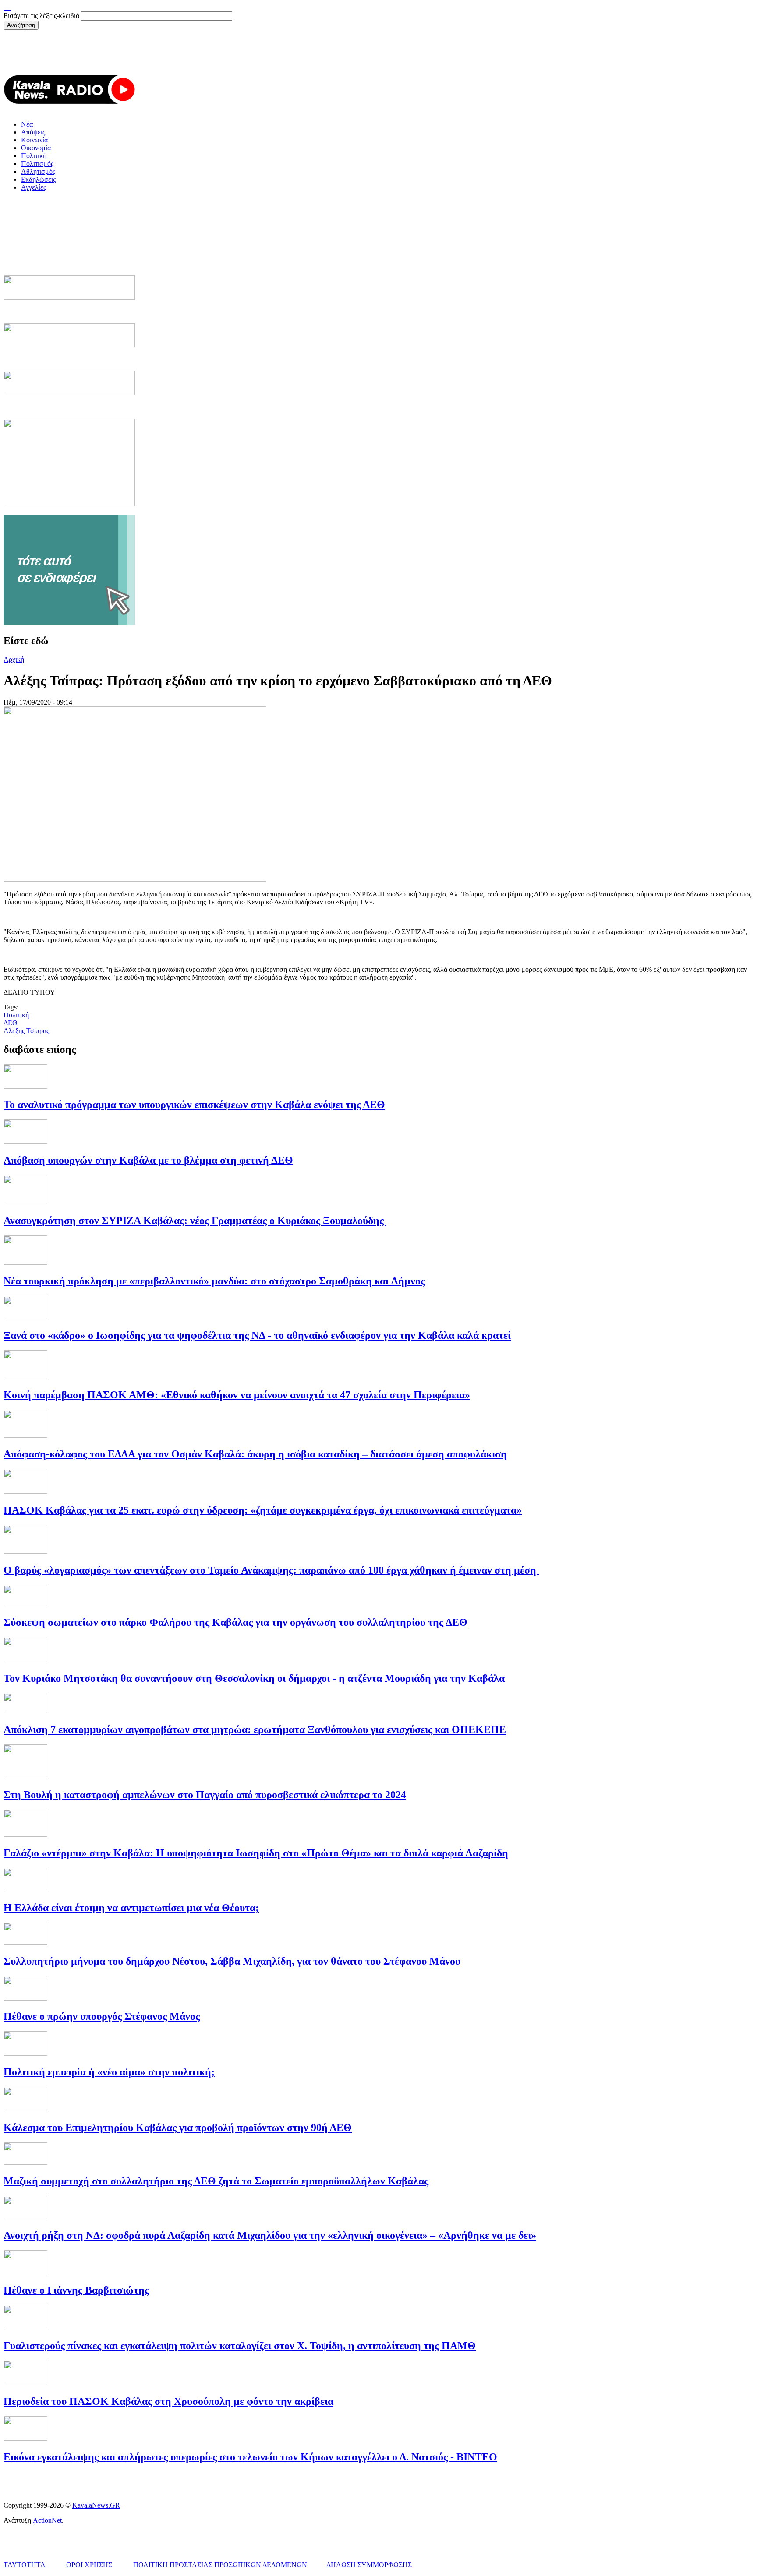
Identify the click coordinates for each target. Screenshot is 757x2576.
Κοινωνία (34, 140)
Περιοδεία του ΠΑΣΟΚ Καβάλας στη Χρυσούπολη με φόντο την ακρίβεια (168, 2401)
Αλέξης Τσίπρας (26, 1031)
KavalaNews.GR (96, 2505)
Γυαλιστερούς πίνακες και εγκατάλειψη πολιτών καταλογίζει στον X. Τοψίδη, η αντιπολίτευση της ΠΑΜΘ (240, 2346)
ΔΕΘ (11, 1023)
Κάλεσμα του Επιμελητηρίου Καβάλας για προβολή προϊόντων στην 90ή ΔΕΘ (178, 2128)
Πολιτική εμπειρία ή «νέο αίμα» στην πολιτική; (109, 2072)
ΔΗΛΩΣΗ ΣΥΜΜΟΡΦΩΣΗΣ (369, 2565)
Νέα (27, 124)
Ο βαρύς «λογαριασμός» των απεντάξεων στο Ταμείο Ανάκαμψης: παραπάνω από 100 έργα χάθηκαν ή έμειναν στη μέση (271, 1570)
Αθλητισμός (38, 171)
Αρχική (14, 659)
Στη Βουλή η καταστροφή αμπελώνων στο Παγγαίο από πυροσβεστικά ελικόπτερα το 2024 (205, 1795)
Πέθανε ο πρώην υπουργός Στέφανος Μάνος (102, 2016)
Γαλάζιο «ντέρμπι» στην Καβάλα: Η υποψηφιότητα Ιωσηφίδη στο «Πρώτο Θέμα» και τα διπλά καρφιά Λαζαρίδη (256, 1853)
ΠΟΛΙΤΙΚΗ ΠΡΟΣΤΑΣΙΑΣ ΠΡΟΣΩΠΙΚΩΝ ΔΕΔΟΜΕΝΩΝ (220, 2565)
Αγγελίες (34, 187)
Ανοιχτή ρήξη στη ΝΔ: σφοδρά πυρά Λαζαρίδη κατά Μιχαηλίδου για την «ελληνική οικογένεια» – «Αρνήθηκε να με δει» (270, 2235)
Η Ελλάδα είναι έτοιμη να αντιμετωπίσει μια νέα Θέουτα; (131, 1908)
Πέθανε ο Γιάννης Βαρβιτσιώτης (76, 2290)
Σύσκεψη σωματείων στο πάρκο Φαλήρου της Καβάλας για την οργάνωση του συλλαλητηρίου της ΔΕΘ (235, 1622)
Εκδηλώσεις (38, 179)
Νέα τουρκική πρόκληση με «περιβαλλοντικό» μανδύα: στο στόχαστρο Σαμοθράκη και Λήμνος (214, 1281)
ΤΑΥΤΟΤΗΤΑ (24, 2565)
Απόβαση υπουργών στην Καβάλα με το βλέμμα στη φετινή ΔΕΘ (148, 1160)
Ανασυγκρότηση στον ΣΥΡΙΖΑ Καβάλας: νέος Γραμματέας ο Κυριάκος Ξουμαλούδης (195, 1221)
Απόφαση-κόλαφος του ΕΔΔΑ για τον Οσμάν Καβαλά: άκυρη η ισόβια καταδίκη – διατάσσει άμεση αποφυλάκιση (255, 1454)
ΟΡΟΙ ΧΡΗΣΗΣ (89, 2565)
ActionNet (47, 2520)
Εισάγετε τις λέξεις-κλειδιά (42, 16)
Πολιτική (34, 156)
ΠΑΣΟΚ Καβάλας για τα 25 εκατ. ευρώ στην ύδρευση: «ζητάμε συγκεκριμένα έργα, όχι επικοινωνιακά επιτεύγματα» (263, 1510)
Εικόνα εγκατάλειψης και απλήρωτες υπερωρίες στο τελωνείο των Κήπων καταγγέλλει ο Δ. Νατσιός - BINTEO (250, 2457)
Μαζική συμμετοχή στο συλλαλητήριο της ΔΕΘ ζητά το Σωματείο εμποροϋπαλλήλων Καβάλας (216, 2181)
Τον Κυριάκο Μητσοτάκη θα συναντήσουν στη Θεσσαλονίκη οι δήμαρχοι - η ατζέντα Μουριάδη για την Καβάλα (254, 1678)
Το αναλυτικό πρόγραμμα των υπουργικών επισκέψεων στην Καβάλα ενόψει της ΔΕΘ (194, 1105)
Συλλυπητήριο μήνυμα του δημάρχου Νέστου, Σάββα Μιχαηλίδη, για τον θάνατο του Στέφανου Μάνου (232, 1961)
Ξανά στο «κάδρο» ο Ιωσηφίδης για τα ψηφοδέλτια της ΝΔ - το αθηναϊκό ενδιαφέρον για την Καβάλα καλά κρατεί (257, 1335)
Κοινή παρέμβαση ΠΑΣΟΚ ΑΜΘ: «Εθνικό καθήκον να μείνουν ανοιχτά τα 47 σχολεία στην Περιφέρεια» (237, 1395)
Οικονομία (36, 148)
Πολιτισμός (37, 164)
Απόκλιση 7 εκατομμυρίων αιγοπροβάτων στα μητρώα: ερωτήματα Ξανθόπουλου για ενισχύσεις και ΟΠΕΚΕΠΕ (255, 1729)
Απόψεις (33, 132)
